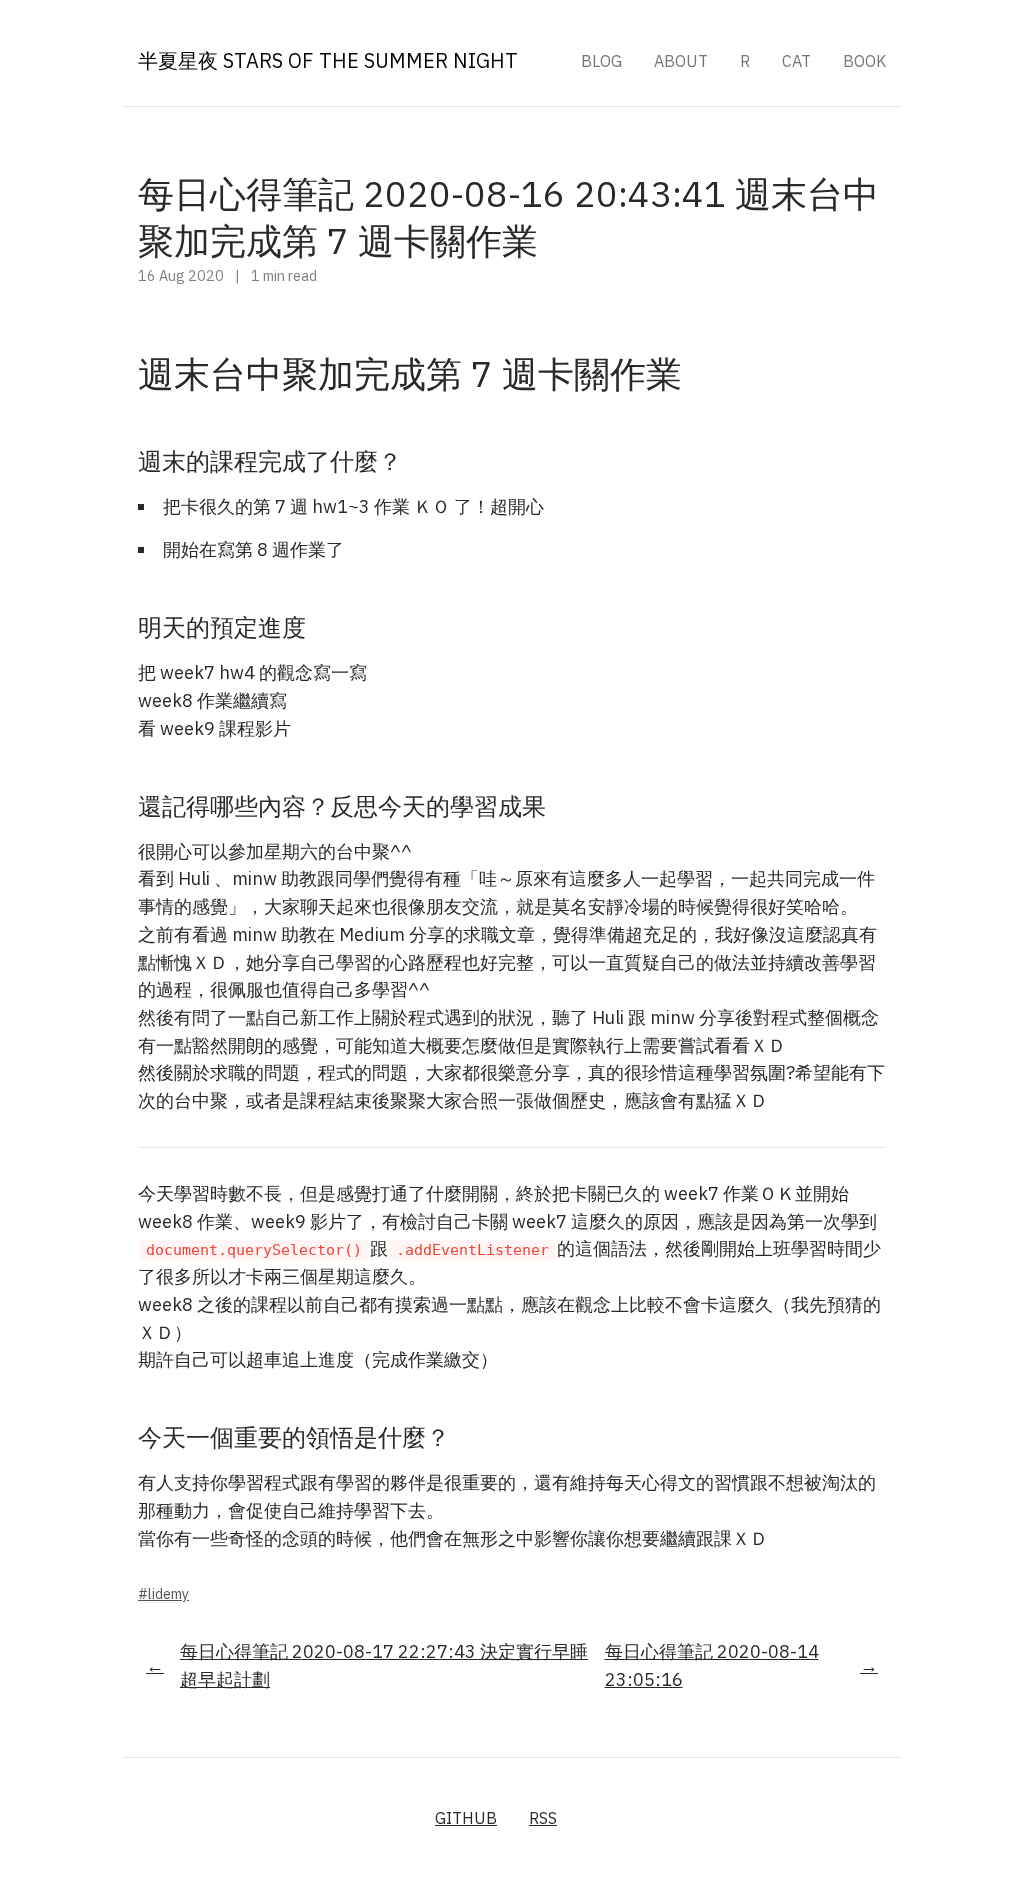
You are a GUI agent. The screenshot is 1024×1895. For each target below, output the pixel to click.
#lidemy (163, 1594)
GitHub (466, 1818)
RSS (543, 1818)
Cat (796, 61)
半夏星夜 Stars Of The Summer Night (328, 60)
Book (864, 61)
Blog (601, 61)
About (681, 61)
